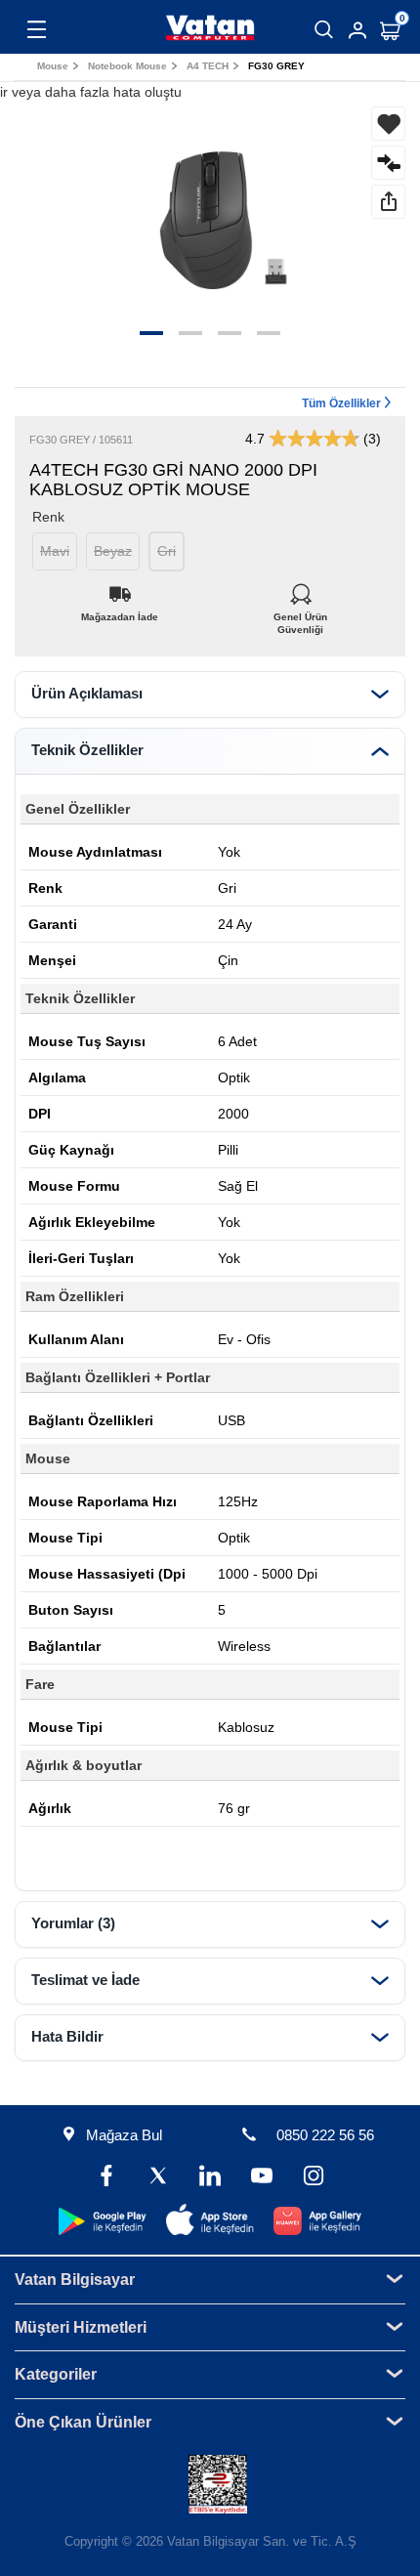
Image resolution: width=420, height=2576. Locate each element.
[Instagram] (313, 2178)
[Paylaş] (388, 202)
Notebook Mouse (127, 66)
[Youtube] (261, 2178)
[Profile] (357, 30)
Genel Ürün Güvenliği (300, 612)
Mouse (53, 66)
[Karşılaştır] (388, 163)
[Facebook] (107, 2178)
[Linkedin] (210, 2178)
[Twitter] (159, 2178)
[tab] (210, 695)
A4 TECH (208, 66)
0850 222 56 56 (325, 2135)
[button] (151, 333)
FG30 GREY (276, 66)
